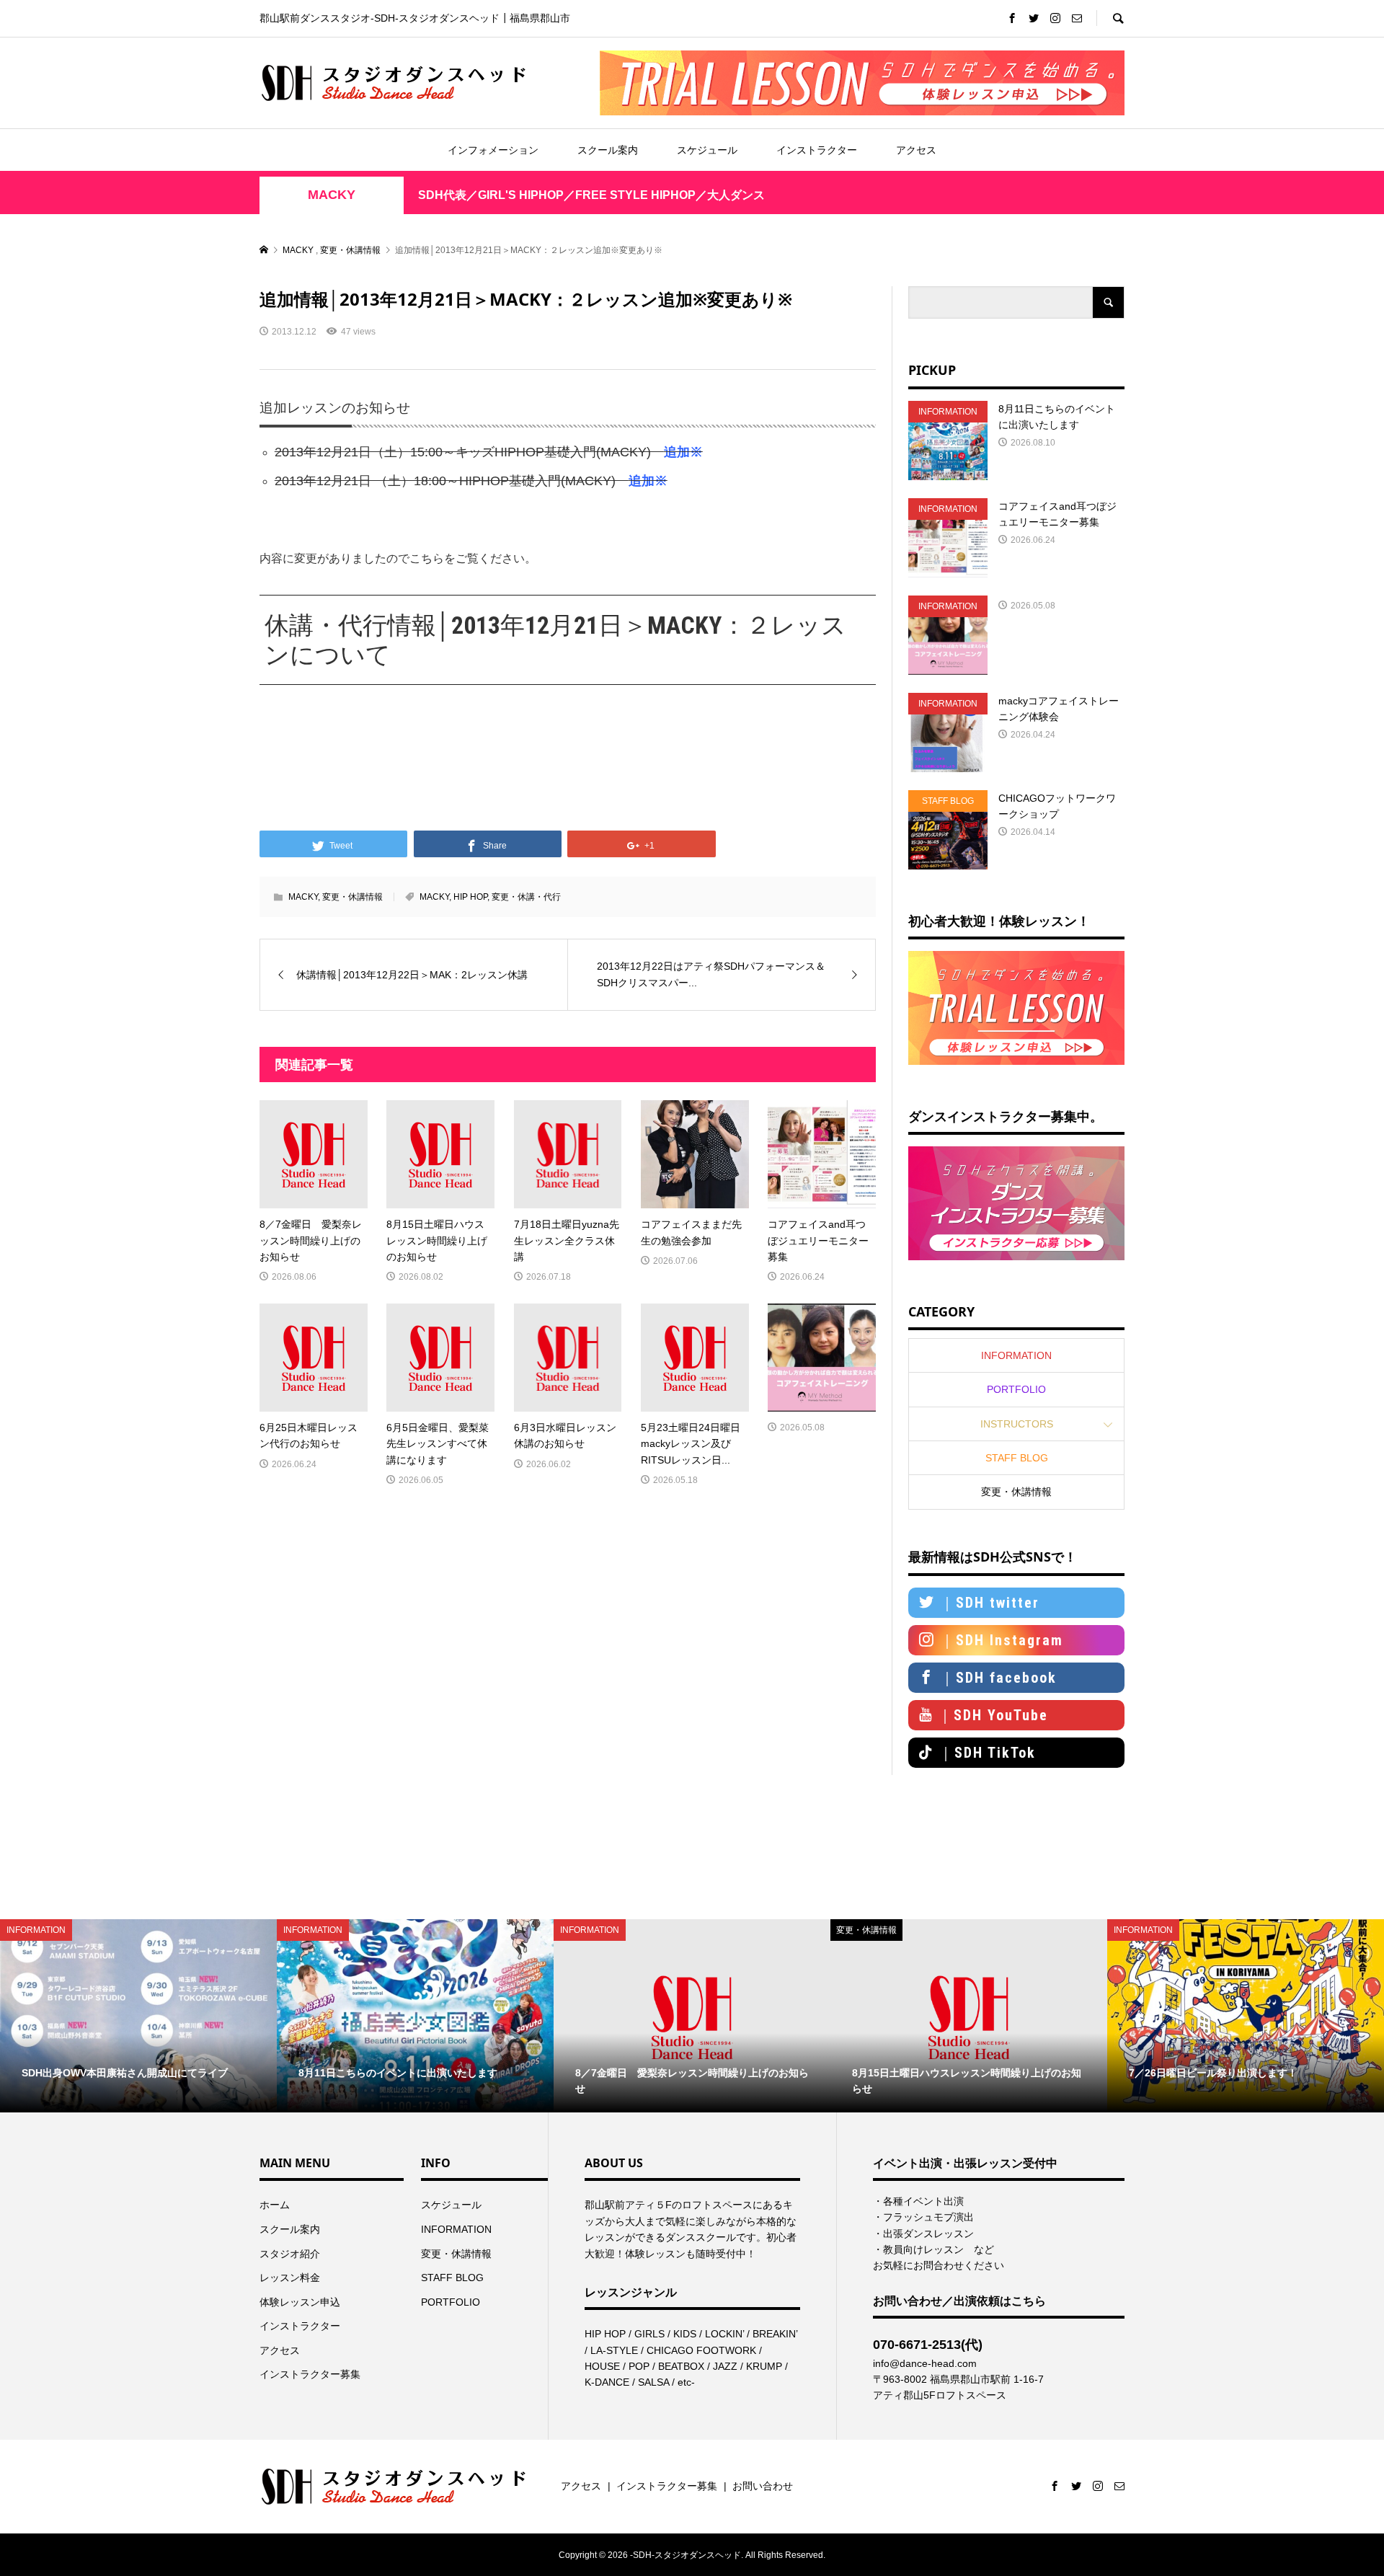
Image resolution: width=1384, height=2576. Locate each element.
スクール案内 (608, 150)
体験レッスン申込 (300, 2302)
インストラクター (817, 150)
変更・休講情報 (352, 897)
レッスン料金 (290, 2278)
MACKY (332, 195)
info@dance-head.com (925, 2363)
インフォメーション (493, 150)
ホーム (275, 2205)
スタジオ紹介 (290, 2254)
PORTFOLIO (1016, 1389)
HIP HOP (470, 897)
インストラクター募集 (310, 2374)
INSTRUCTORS (1017, 1424)
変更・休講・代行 (526, 897)
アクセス (916, 150)
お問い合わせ (763, 2486)
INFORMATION (1016, 1355)
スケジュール (707, 150)
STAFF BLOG (1017, 1458)
